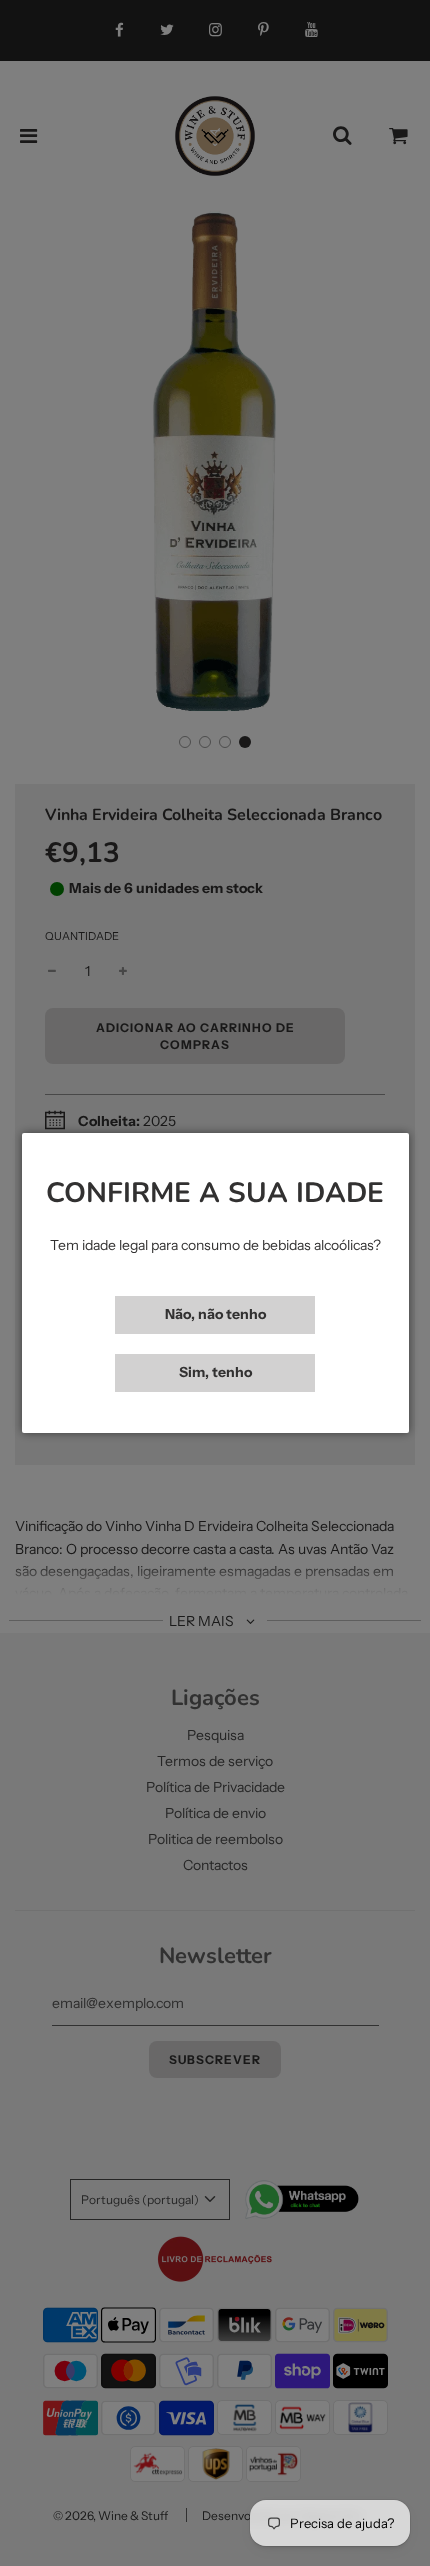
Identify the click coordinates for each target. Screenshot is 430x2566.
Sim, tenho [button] (215, 1372)
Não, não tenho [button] (215, 1314)
